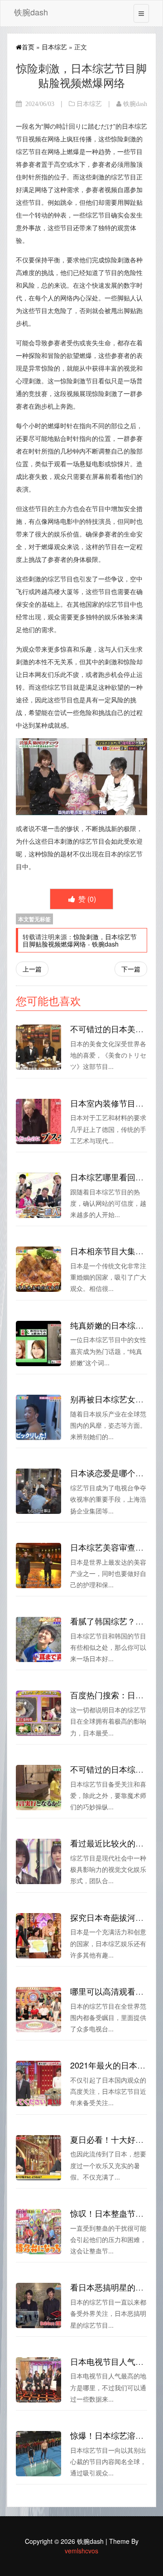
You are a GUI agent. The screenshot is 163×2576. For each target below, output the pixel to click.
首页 (28, 47)
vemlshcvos (81, 2551)
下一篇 (131, 969)
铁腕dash (31, 12)
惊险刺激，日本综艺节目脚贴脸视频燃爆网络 (80, 940)
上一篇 (32, 969)
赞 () (86, 899)
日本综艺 (54, 47)
